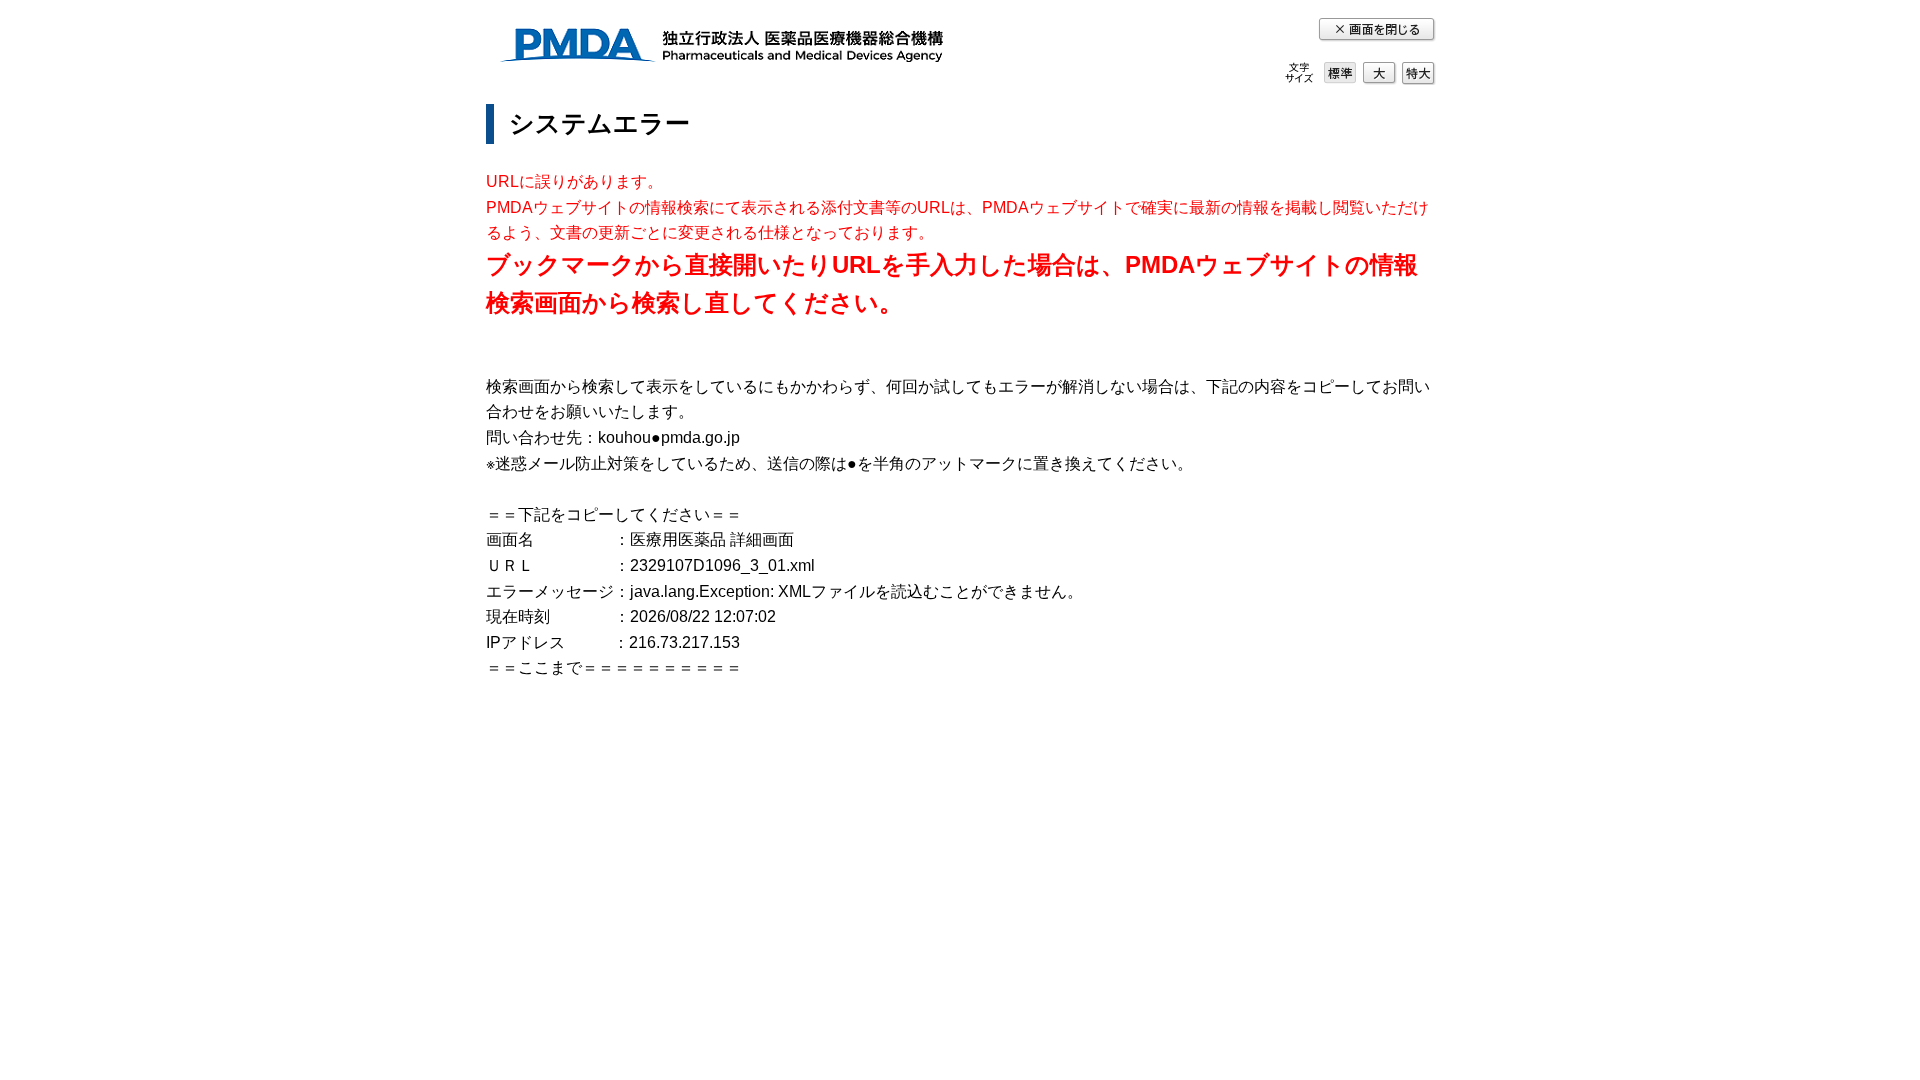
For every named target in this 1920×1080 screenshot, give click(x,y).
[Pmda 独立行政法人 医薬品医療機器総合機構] (721, 48)
